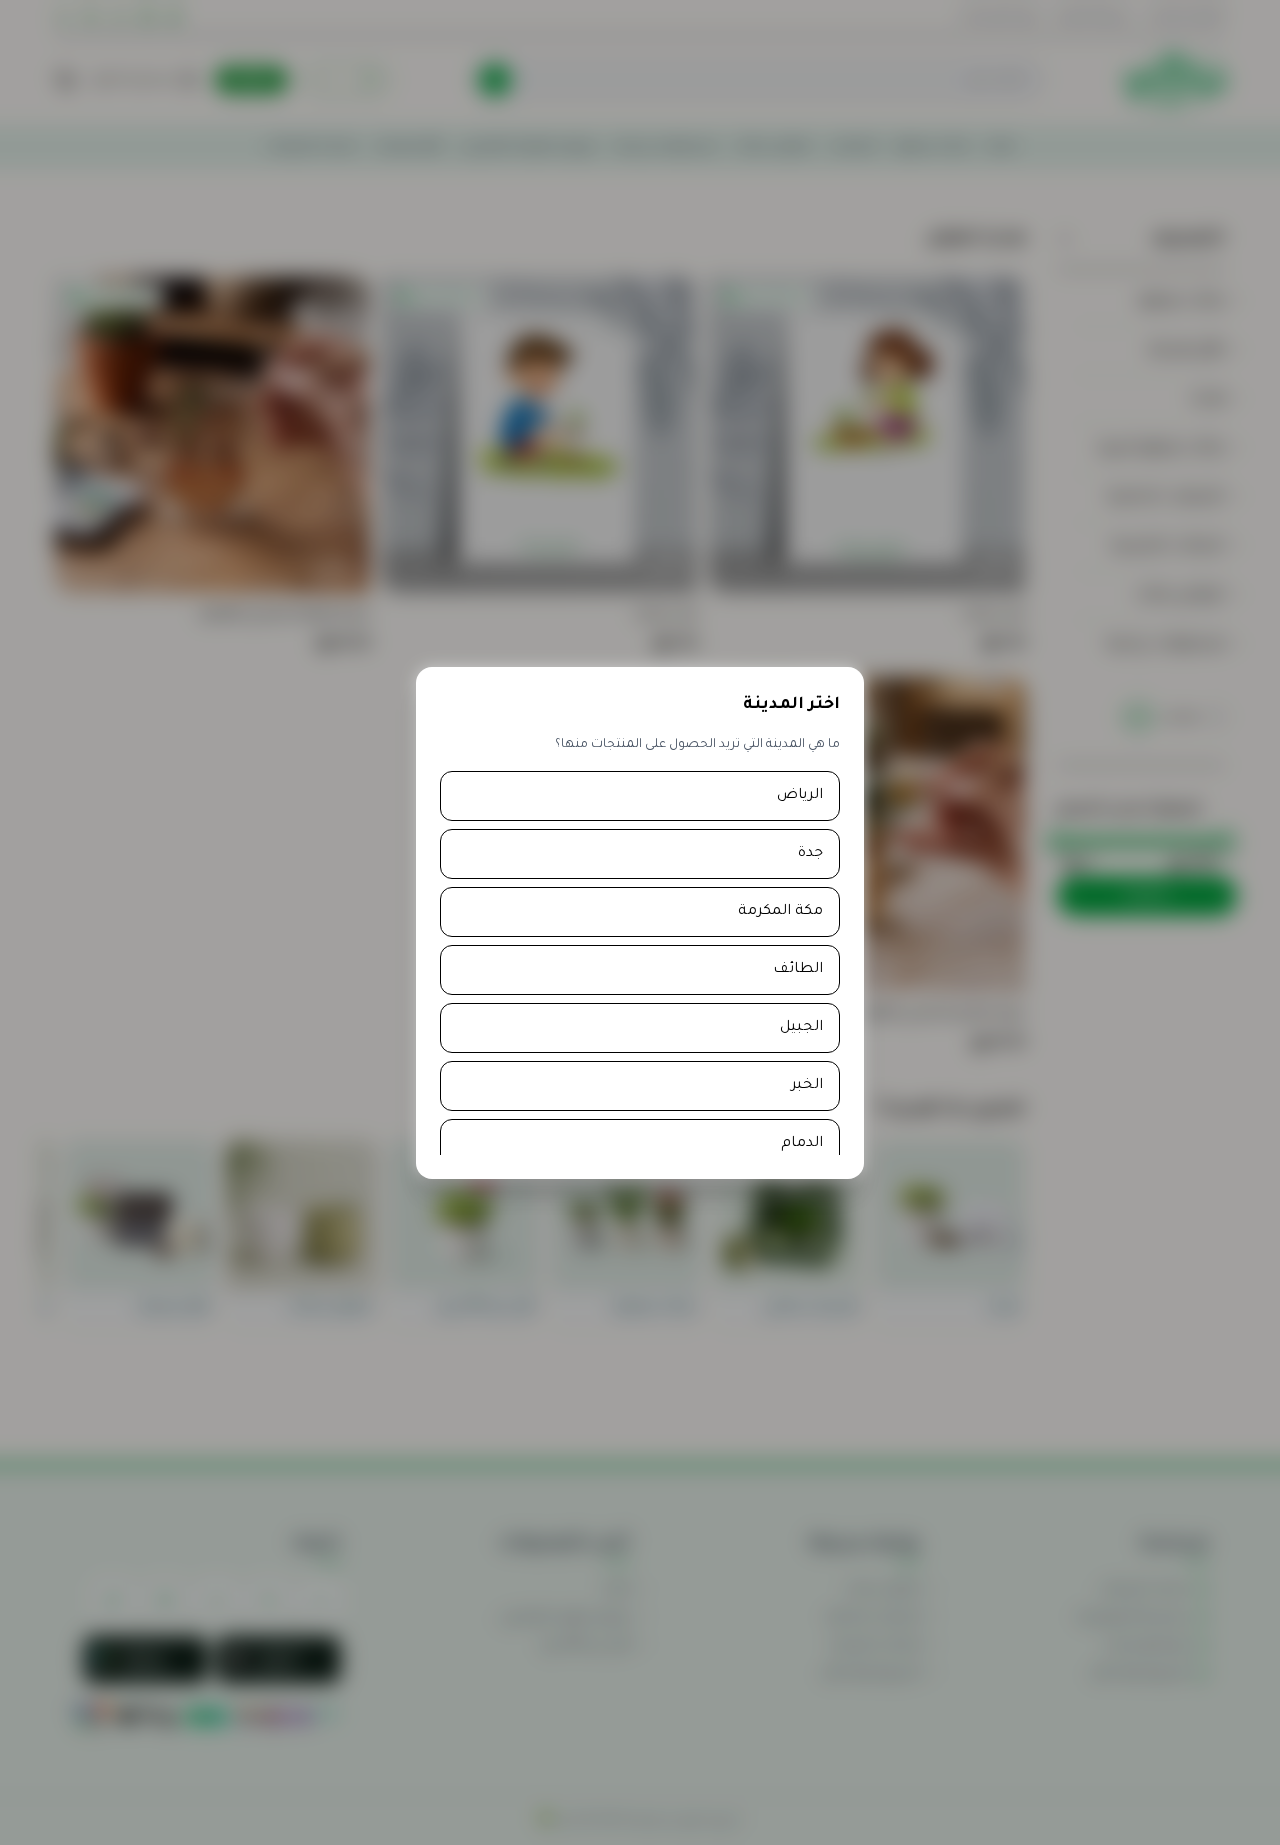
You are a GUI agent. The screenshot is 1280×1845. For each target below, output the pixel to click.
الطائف (798, 970)
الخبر (807, 1086)
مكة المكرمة (780, 912)
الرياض (800, 796)
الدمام (802, 1144)
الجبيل (801, 1028)
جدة (810, 854)
